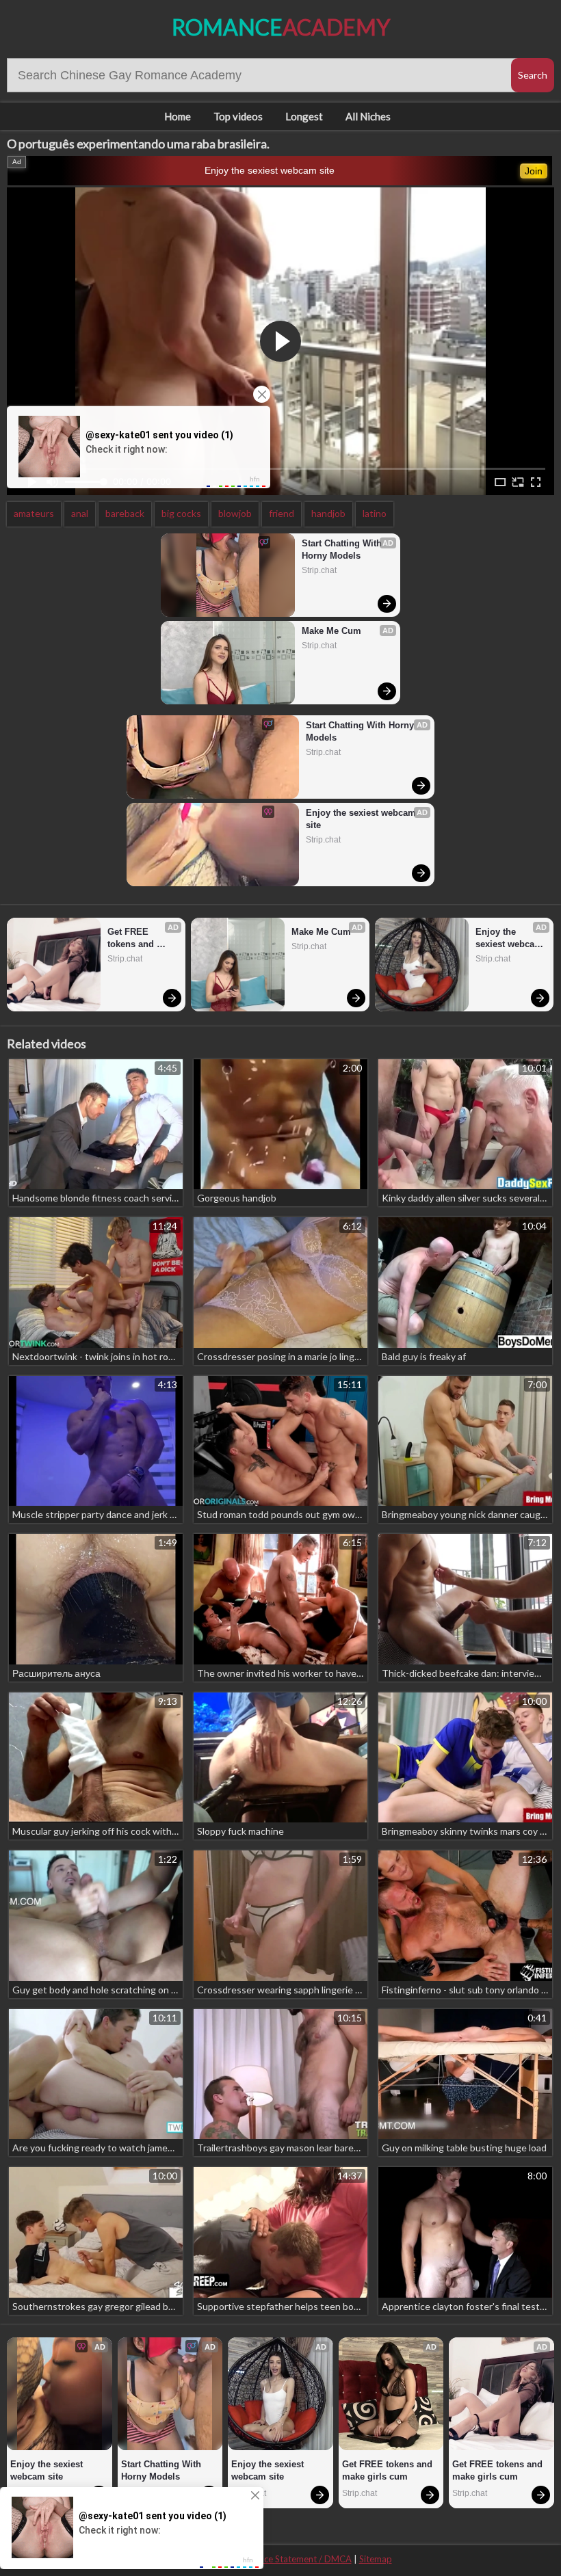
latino (375, 513)
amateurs (34, 513)
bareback (125, 513)
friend (282, 513)
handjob (328, 513)
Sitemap (376, 2559)
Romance (281, 27)
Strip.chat (319, 570)
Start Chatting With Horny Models (343, 549)
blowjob (235, 513)
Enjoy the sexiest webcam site (270, 170)
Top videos (238, 116)
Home (178, 116)
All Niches (368, 116)
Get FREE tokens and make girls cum (140, 939)
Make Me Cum (331, 631)
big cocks (181, 513)
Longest (304, 116)
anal (80, 513)
